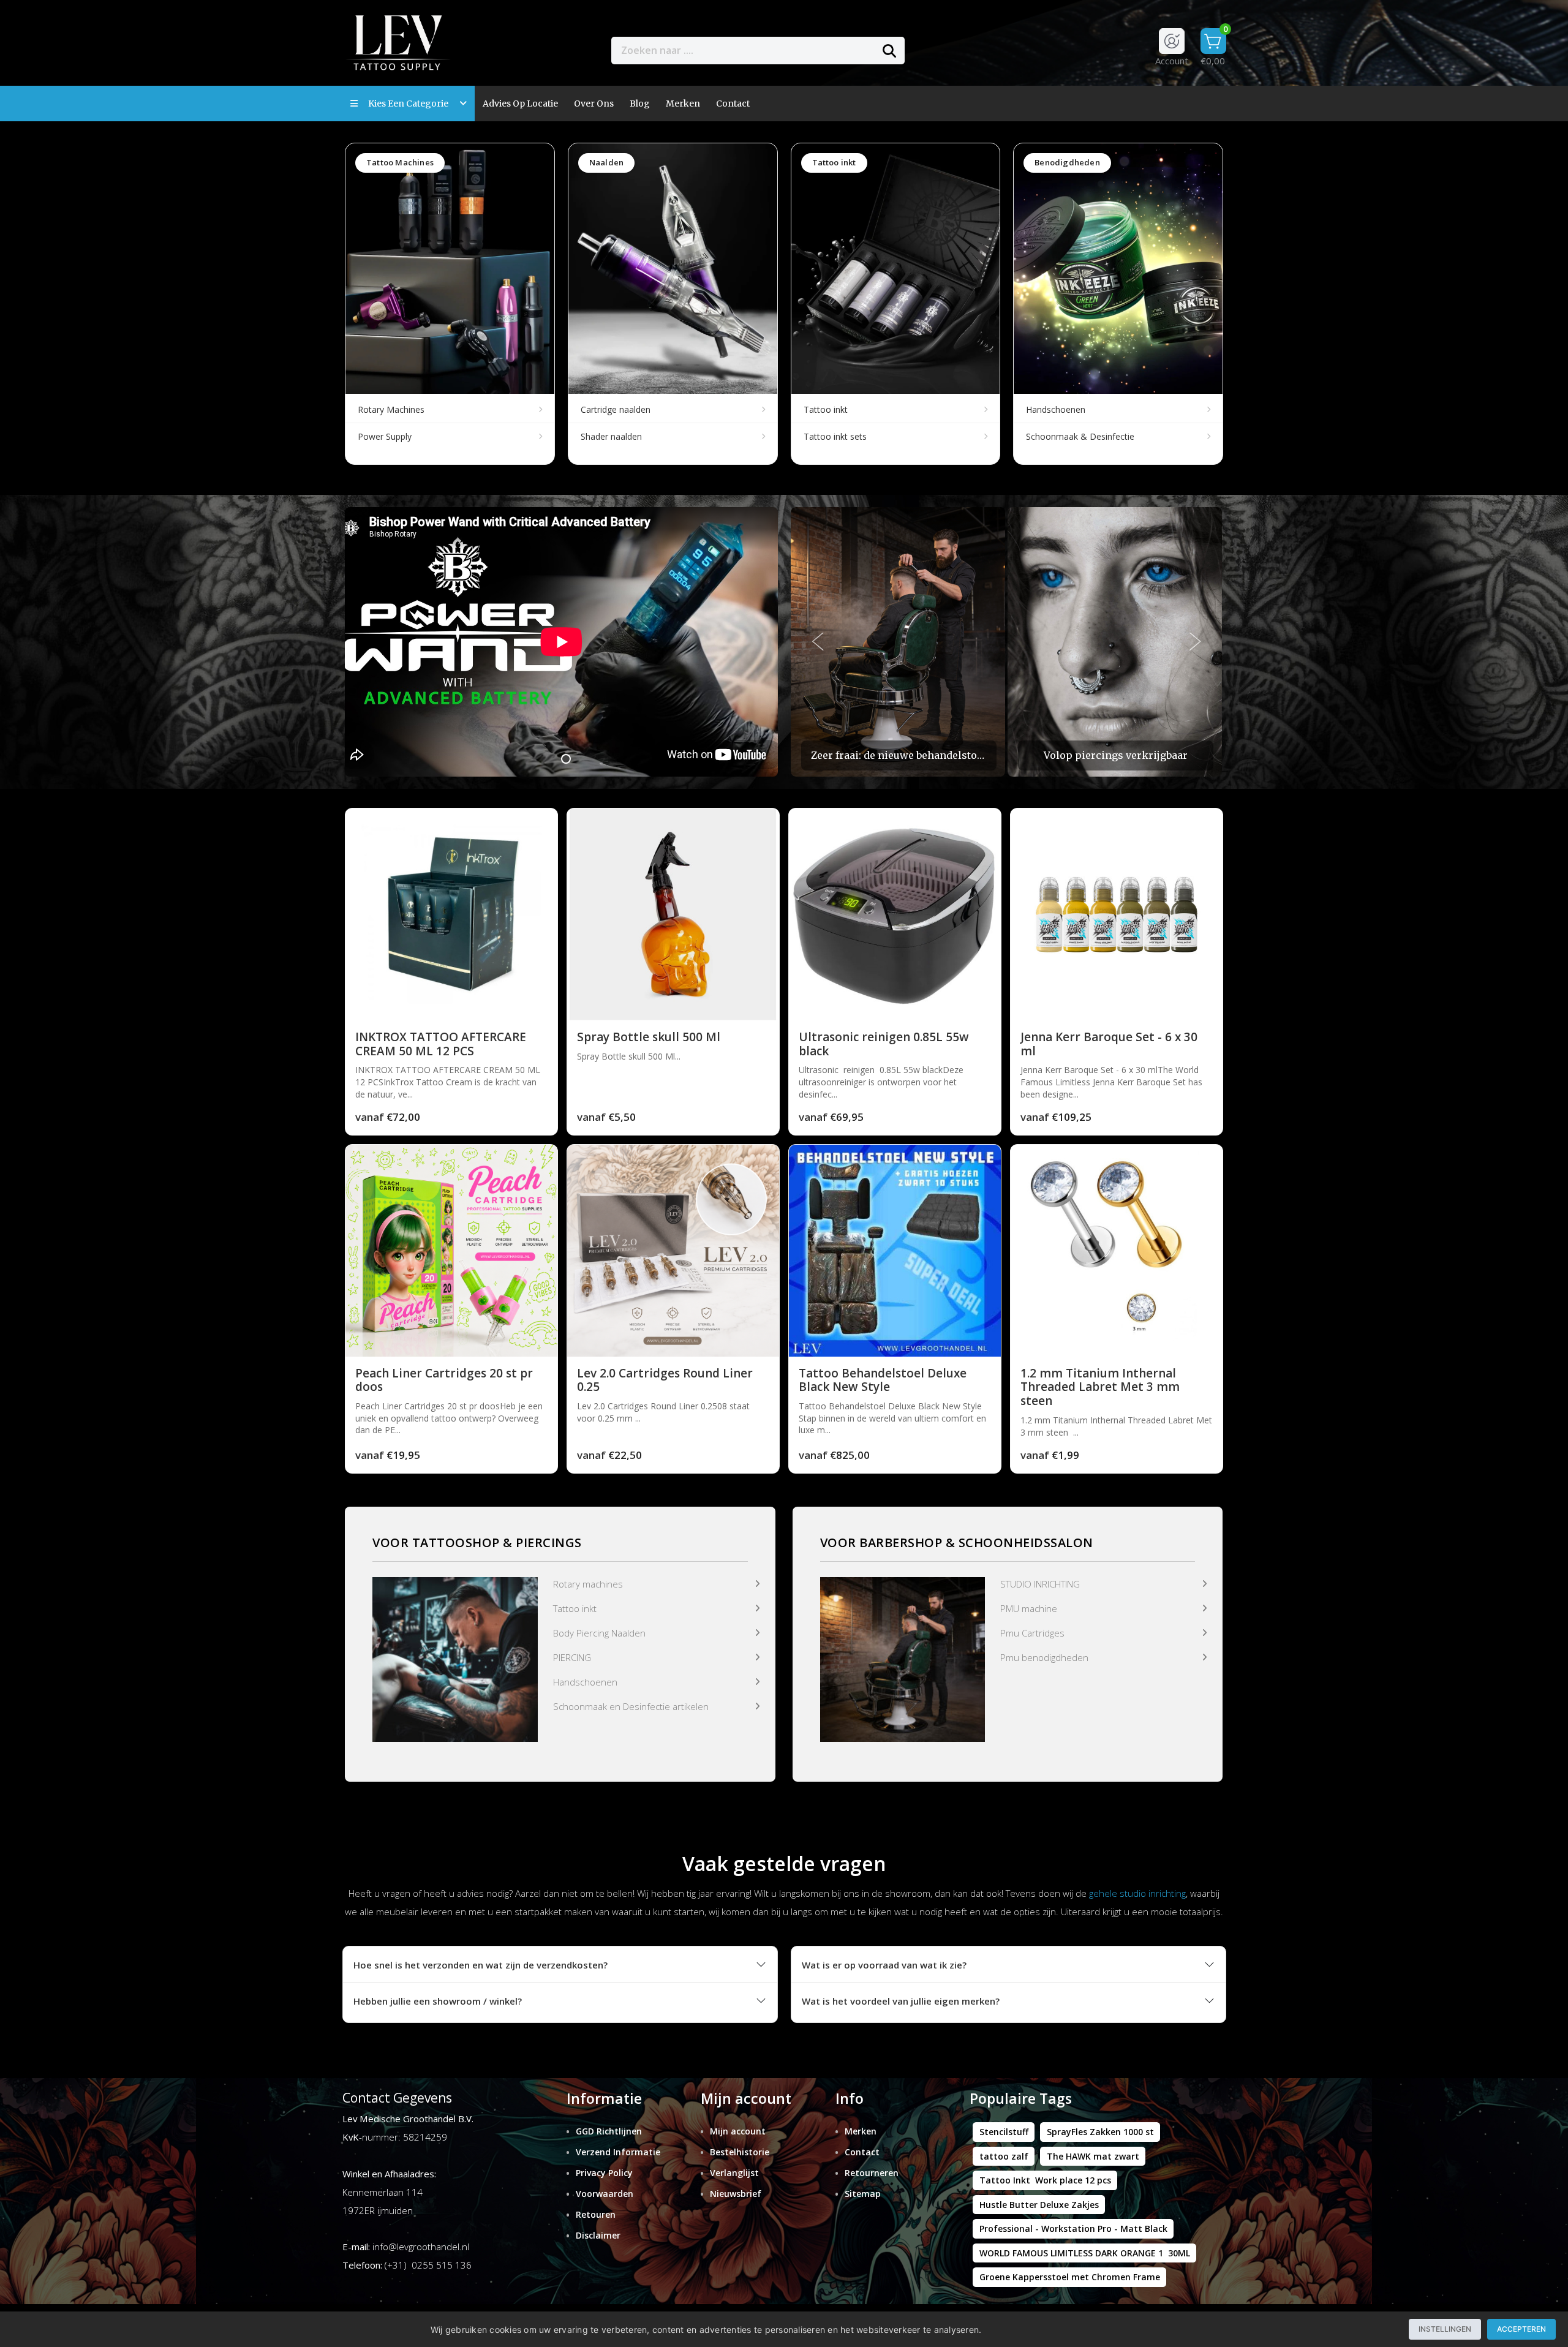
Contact (862, 2152)
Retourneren (872, 2173)
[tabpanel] (561, 642)
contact (733, 104)
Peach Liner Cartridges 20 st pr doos (444, 1380)
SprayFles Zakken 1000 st (1100, 2132)
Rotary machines (588, 1584)
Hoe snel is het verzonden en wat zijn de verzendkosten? (481, 1965)
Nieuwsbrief (736, 2194)
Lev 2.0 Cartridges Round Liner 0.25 (665, 1380)
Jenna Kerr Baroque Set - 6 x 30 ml (1109, 1044)
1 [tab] (566, 759)
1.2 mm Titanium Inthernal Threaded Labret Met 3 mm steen (1100, 1387)
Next (1196, 642)
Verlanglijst (734, 2173)
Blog (640, 104)
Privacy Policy (604, 2173)
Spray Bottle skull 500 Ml (649, 1037)
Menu (948, 50)
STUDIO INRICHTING (1040, 1584)
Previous (818, 642)
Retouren (596, 2214)
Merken (683, 104)
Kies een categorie (411, 104)
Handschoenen (585, 1682)
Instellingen (1445, 2329)
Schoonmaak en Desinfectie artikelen (631, 1706)
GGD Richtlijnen (609, 2131)
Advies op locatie (520, 104)
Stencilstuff (1004, 2132)
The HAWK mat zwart (1093, 2156)
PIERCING (572, 1657)
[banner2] (903, 1658)
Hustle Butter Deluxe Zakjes (1039, 2205)
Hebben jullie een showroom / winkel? (438, 2001)
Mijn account (738, 2131)
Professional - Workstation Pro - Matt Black (1073, 2228)
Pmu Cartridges (1032, 1633)
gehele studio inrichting (1137, 1893)
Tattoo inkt (575, 1608)
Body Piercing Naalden (599, 1633)
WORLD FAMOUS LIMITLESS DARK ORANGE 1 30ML (1085, 2253)
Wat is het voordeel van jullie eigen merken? (901, 2001)
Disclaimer (598, 2235)
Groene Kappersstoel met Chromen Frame (1070, 2277)
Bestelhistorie (740, 2152)
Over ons (594, 104)
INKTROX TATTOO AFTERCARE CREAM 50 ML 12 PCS (441, 1044)
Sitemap (863, 2194)
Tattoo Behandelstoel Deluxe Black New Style (883, 1380)
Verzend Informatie (618, 2152)
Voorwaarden (605, 2194)
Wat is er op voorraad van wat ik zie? (884, 1965)
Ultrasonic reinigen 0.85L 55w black (884, 1044)
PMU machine (1029, 1608)
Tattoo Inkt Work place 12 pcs (1045, 2180)
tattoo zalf (1004, 2156)
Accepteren (1521, 2329)
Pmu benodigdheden (1044, 1657)
